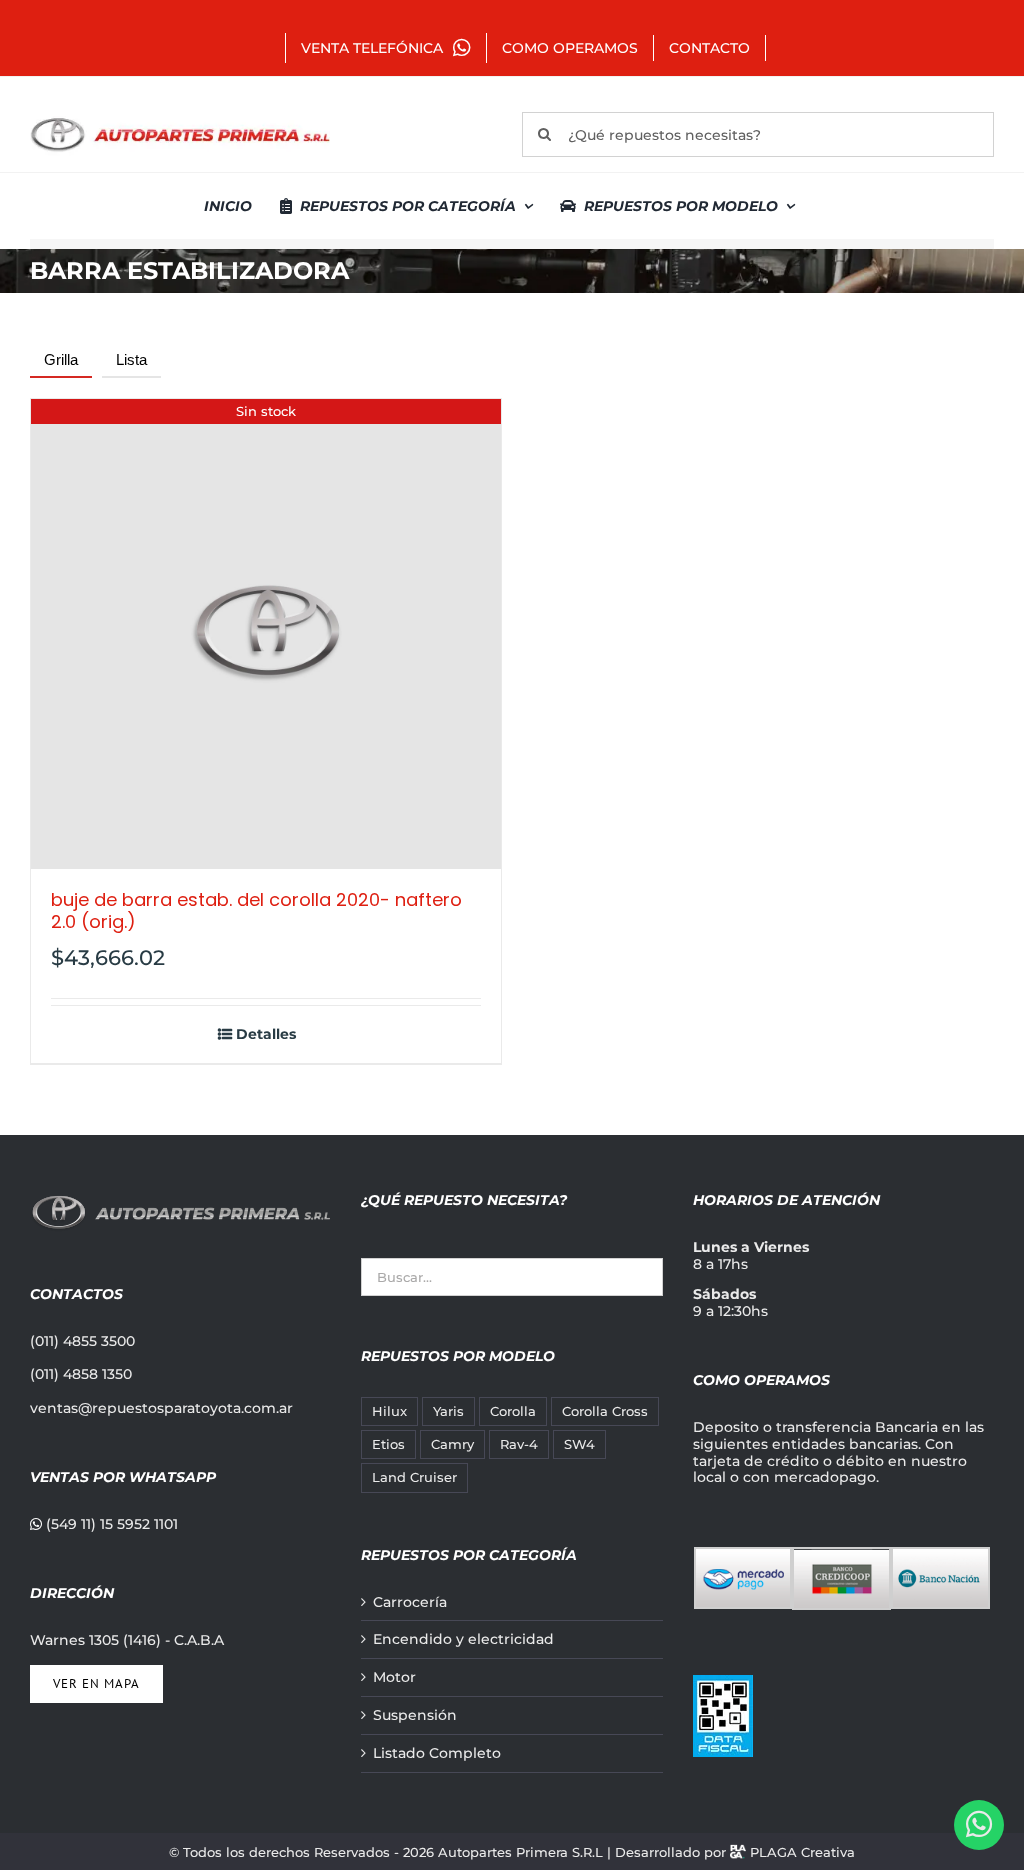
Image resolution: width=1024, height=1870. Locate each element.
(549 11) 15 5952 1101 (110, 1524)
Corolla (513, 1411)
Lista (131, 359)
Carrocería (410, 1602)
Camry (452, 1444)
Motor (394, 1677)
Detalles (266, 1034)
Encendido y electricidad (463, 1639)
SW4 (579, 1444)
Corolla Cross (605, 1411)
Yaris (448, 1411)
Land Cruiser (414, 1477)
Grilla (61, 359)
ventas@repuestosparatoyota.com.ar (161, 1408)
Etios (388, 1444)
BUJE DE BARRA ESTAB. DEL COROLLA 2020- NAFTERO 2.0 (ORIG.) (256, 910)
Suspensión (415, 1715)
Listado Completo (437, 1753)
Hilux (389, 1411)
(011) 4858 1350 (81, 1374)
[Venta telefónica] (979, 1825)
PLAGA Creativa (802, 1852)
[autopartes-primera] (180, 120)
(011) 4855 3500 (82, 1341)
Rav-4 (519, 1444)
